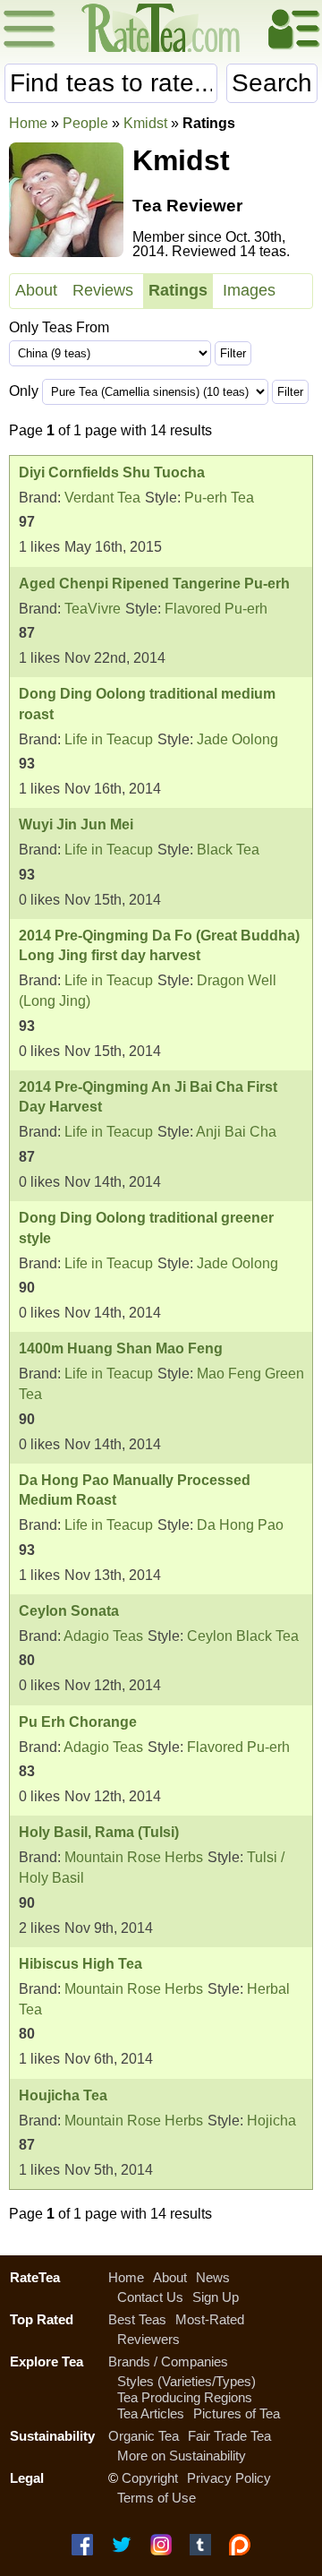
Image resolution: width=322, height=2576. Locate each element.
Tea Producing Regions (185, 2397)
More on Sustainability (182, 2456)
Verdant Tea (102, 498)
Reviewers (148, 2339)
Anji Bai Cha (236, 1132)
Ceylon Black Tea (243, 1636)
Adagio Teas (103, 1636)
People (85, 123)
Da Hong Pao (240, 1525)
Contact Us (150, 2297)
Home (28, 123)
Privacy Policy (229, 2478)
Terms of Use (157, 2498)
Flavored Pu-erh (216, 609)
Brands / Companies (168, 2361)
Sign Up (216, 2297)
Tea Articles (151, 2413)
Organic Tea (144, 2436)
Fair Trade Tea (229, 2436)
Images (249, 290)
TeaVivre (93, 609)
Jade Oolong (237, 739)
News (213, 2277)
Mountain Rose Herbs (134, 1857)
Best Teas (137, 2319)
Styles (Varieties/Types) (186, 2381)
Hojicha (271, 2121)
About (36, 290)
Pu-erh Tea (219, 498)
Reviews (103, 290)
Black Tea (228, 850)
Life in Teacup (109, 739)
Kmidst (145, 123)
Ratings (178, 290)
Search (272, 83)
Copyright (150, 2478)
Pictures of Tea (237, 2413)
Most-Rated (210, 2319)
